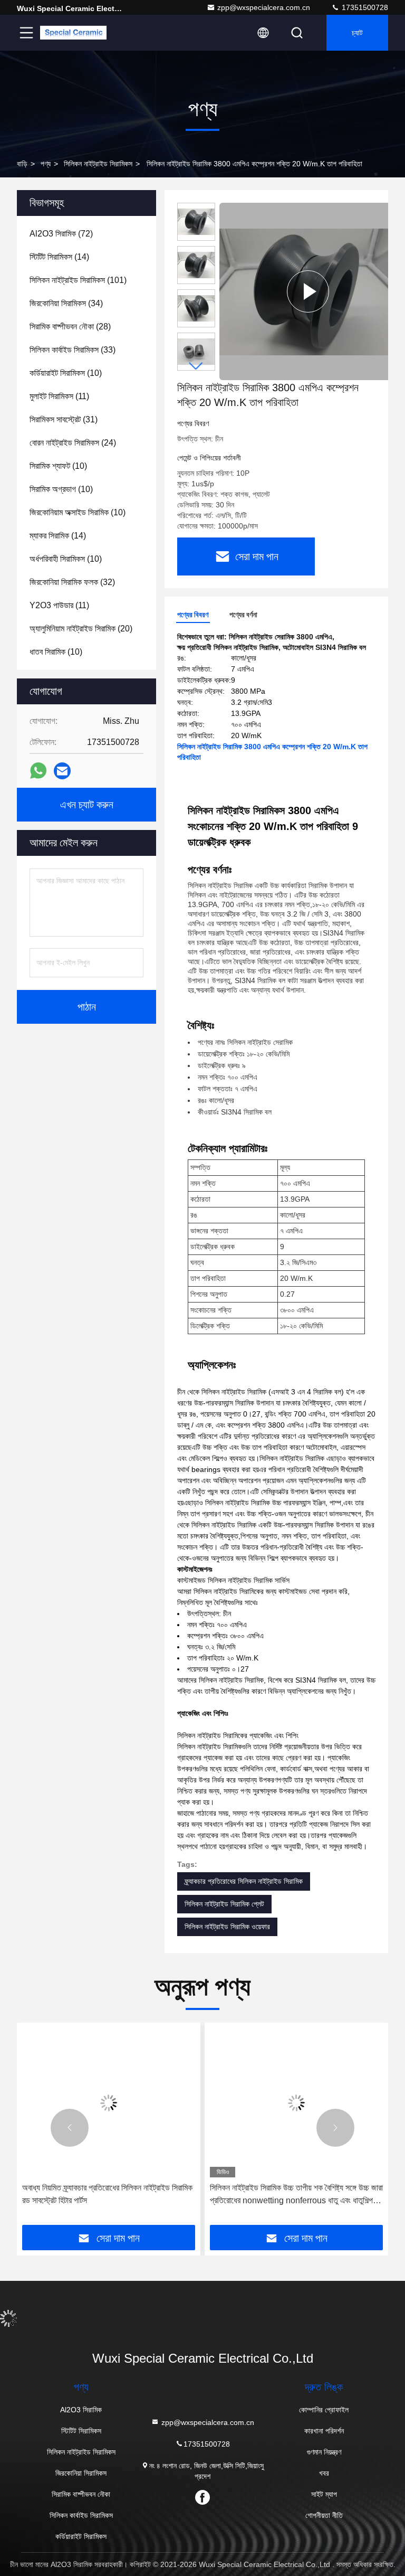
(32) (72, 582)
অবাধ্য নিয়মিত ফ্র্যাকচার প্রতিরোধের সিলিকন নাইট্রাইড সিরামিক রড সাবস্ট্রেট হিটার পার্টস (107, 2194)
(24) (73, 443)
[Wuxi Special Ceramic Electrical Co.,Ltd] (73, 33)
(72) (61, 234)
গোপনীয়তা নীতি (324, 2515)
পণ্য (46, 164)
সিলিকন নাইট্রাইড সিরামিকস (98, 164)
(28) (70, 327)
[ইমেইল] (62, 771)
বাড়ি (22, 164)
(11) (59, 396)
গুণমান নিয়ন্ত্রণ (324, 2452)
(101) (78, 280)
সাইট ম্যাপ (324, 2494)
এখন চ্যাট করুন (87, 805)
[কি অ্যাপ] (38, 771)
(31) (64, 419)
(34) (66, 303)
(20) (81, 629)
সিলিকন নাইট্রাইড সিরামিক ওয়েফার (227, 1927)
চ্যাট (357, 33)
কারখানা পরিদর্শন (324, 2431)
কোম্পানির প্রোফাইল (324, 2410)
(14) (59, 257)
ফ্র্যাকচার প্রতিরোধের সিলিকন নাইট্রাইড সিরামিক (244, 1881)
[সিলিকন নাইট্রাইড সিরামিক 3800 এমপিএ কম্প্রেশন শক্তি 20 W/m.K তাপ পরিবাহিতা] (308, 291)
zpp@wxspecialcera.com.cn (264, 7)
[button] (196, 366)
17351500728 (364, 7)
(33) (73, 350)
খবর (324, 2473)
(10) (66, 373)
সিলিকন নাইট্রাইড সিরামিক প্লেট (224, 1904)
